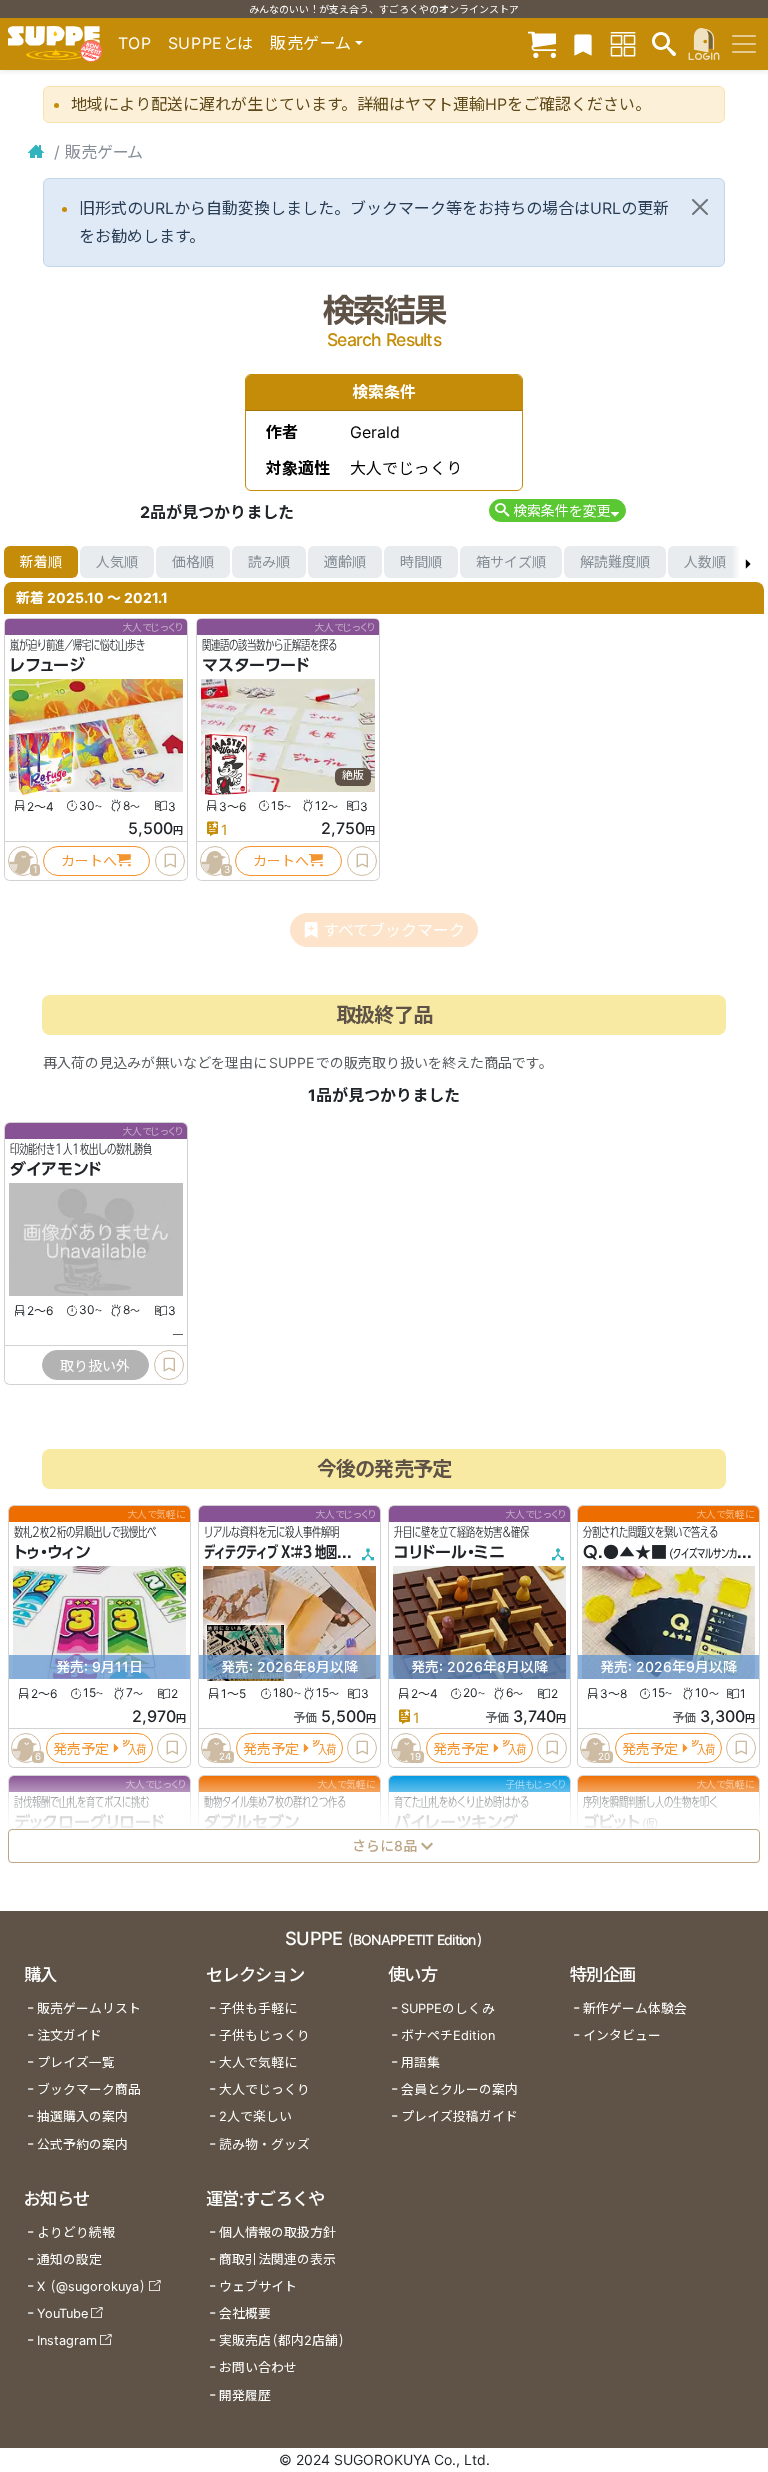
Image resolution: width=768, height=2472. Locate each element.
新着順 (41, 561)
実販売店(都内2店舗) (282, 2340)
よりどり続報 (76, 2232)
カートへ (89, 860)
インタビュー (622, 2035)
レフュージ (47, 665)
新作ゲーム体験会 (635, 2008)
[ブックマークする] (170, 861)
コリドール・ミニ (449, 1552)
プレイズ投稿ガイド (459, 2116)
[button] (557, 510)
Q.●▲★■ (625, 1552)
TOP (135, 43)
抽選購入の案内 (82, 2116)
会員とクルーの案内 (459, 2089)
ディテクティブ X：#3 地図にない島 (292, 1552)
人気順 (117, 561)
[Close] (700, 207)
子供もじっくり (264, 2035)
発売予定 (81, 1747)
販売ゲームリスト (89, 2008)
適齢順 (345, 561)
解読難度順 (615, 561)
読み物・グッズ (264, 2144)
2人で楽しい (255, 2116)
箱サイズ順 (511, 561)
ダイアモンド (55, 1169)
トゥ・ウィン (52, 1552)
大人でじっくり (264, 2089)
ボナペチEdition (448, 2035)
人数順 (705, 561)
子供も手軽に (258, 2008)
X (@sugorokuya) (91, 2286)
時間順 (421, 561)
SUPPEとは (211, 43)
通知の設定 (69, 2259)
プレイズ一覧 (76, 2062)
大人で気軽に (258, 2062)
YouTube (62, 2313)
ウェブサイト (258, 2286)
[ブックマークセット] (583, 43)
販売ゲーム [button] (310, 43)
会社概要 (245, 2313)
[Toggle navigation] (744, 44)
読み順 (269, 561)
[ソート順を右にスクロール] (748, 562)
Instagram (67, 2340)
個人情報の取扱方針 (277, 2232)
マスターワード (255, 665)
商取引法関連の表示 (277, 2259)
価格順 (193, 561)
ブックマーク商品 (89, 2089)
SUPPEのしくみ (448, 2008)
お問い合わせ (258, 2367)
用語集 (420, 2062)
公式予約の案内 (82, 2144)
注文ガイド (69, 2035)
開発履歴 (245, 2395)
